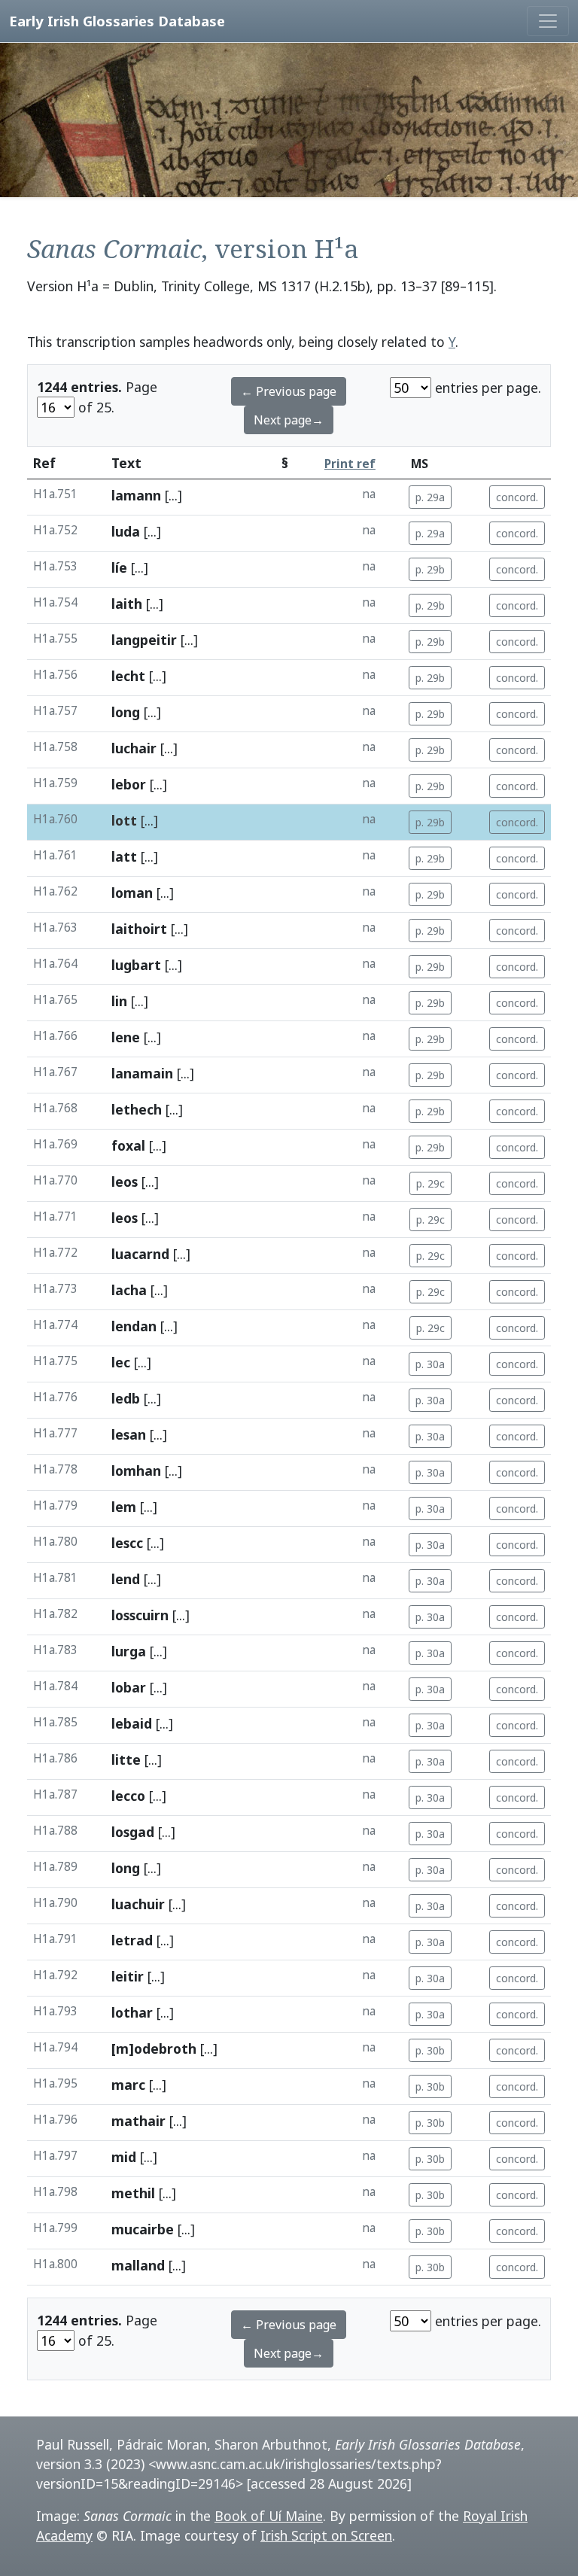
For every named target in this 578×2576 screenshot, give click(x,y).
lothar (132, 2012)
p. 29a (430, 497)
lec (121, 1362)
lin (119, 1001)
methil (133, 2193)
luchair (134, 748)
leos (125, 1182)
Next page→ (289, 420)
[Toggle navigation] (548, 21)
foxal (128, 1145)
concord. (517, 497)
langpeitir (144, 640)
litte (126, 1759)
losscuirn (140, 1615)
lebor (129, 784)
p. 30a (430, 1364)
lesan (129, 1434)
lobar (129, 1687)
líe (119, 567)
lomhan (136, 1470)
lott (124, 820)
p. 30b (430, 2050)
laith (127, 604)
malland (138, 2265)
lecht (128, 676)
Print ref (350, 464)
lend (126, 1579)
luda (126, 531)
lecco (128, 1796)
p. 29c (430, 1183)
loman (132, 893)
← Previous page (289, 391)
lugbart (136, 965)
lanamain (142, 1073)
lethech (137, 1109)
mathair (138, 2121)
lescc (127, 1543)
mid (124, 2157)
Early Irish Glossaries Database (117, 21)
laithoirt (139, 929)
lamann (136, 495)
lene (126, 1037)
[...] (173, 495)
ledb (126, 1398)
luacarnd (140, 1254)
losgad (133, 1832)
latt (124, 856)
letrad (132, 1940)
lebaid (132, 1723)
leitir (128, 1976)
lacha (129, 1290)
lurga (129, 1651)
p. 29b (430, 569)
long (126, 712)
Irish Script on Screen (326, 2535)
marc (128, 2085)
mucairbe (143, 2229)
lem (124, 1507)
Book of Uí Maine (269, 2516)
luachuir (138, 1904)
